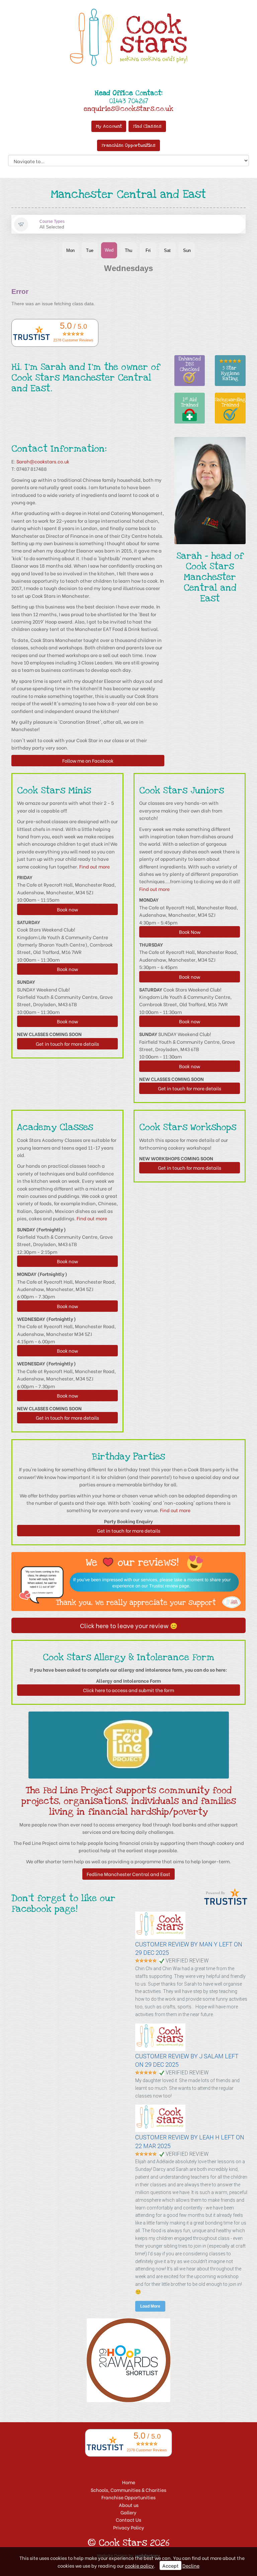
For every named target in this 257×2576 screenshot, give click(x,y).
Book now (67, 909)
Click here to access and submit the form (128, 1690)
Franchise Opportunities (128, 145)
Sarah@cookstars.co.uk (43, 461)
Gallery (128, 2512)
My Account (109, 126)
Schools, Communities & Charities (128, 2490)
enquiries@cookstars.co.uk (128, 109)
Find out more (95, 866)
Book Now (190, 932)
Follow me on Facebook (88, 760)
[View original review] (164, 1937)
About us (129, 2505)
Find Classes (147, 126)
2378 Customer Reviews (73, 340)
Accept (170, 2565)
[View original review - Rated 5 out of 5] (146, 1961)
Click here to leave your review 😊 (129, 1625)
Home (129, 2482)
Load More (150, 2306)
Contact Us (128, 2520)
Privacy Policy (129, 2527)
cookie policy (139, 2565)
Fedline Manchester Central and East (128, 1874)
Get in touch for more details (67, 1044)
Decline (191, 2565)
